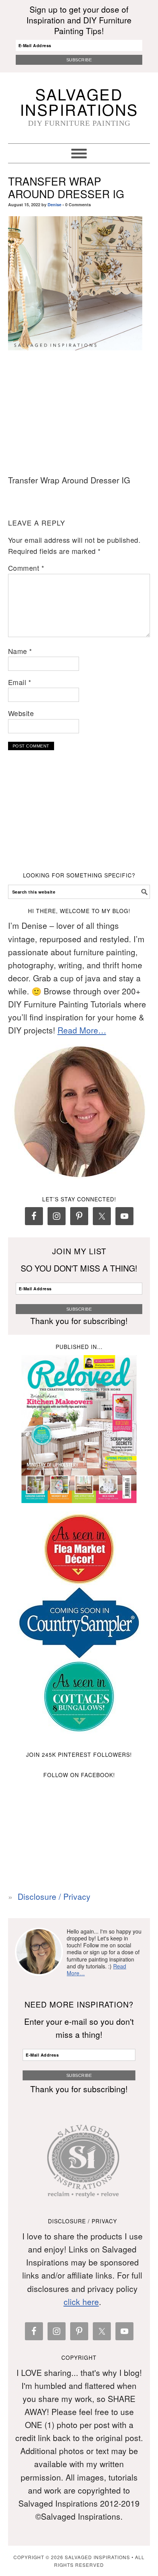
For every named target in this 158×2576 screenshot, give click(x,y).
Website (21, 713)
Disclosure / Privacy (54, 1896)
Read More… (82, 1030)
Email (20, 682)
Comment (26, 568)
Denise (54, 205)
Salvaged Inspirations (79, 101)
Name (20, 651)
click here (81, 2302)
